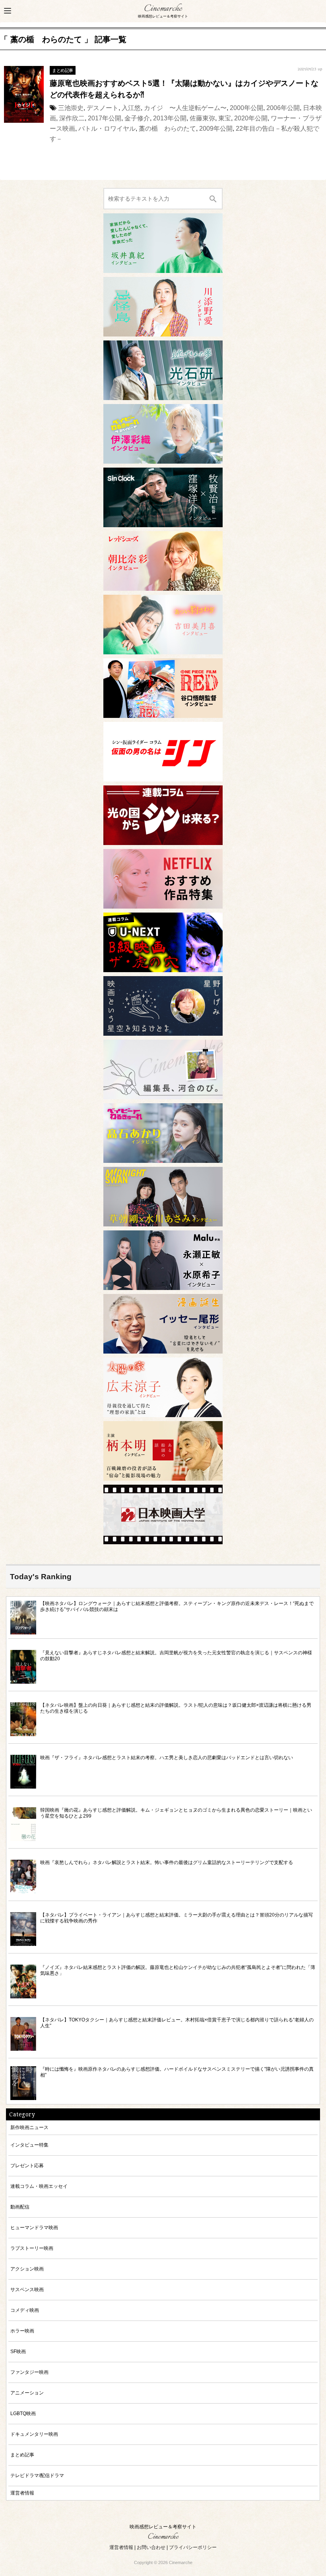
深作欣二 (72, 118)
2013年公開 (170, 118)
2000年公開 (246, 108)
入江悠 (131, 108)
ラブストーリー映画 (32, 2248)
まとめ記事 (63, 70)
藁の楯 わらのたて (167, 129)
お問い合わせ (151, 2547)
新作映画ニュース (29, 2127)
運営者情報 (22, 2493)
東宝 (225, 118)
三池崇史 (71, 108)
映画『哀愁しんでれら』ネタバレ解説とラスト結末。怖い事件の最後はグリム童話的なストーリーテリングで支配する (167, 1862)
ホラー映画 (22, 2331)
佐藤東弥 (202, 118)
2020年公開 (251, 118)
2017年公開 (105, 118)
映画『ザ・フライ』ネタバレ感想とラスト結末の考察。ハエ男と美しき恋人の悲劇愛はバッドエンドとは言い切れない (167, 1757)
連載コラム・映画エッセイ (39, 2186)
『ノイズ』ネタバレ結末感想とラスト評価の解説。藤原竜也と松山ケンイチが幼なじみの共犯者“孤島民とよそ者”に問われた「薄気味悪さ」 (178, 1970)
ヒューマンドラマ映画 (34, 2227)
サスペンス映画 (27, 2289)
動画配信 (20, 2207)
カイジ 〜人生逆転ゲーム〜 (185, 108)
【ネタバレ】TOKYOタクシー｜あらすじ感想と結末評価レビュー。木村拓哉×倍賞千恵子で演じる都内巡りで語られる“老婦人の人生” (177, 2023)
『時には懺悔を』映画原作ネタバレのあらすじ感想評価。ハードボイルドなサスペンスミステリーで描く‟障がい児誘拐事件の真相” (177, 2072)
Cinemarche (163, 9)
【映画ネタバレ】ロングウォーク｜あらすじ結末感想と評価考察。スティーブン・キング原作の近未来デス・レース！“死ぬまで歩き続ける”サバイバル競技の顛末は (177, 1606)
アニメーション (27, 2393)
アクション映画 (27, 2269)
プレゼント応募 (27, 2165)
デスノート (103, 108)
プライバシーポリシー (193, 2547)
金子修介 (137, 118)
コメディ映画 (25, 2310)
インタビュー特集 (29, 2145)
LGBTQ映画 (23, 2413)
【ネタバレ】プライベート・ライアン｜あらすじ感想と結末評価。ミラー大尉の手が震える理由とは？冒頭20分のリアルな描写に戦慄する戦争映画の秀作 (177, 1918)
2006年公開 (283, 108)
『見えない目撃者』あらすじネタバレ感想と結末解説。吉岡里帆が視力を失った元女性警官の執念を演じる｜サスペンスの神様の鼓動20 (176, 1655)
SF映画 (18, 2351)
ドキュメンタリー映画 (34, 2434)
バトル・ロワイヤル (107, 129)
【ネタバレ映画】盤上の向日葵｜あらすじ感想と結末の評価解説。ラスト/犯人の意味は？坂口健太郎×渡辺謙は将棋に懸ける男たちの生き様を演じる (176, 1708)
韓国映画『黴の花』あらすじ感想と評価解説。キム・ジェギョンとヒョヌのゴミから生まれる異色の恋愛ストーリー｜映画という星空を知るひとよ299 (176, 1813)
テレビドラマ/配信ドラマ (37, 2475)
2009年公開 (216, 129)
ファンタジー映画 (29, 2372)
